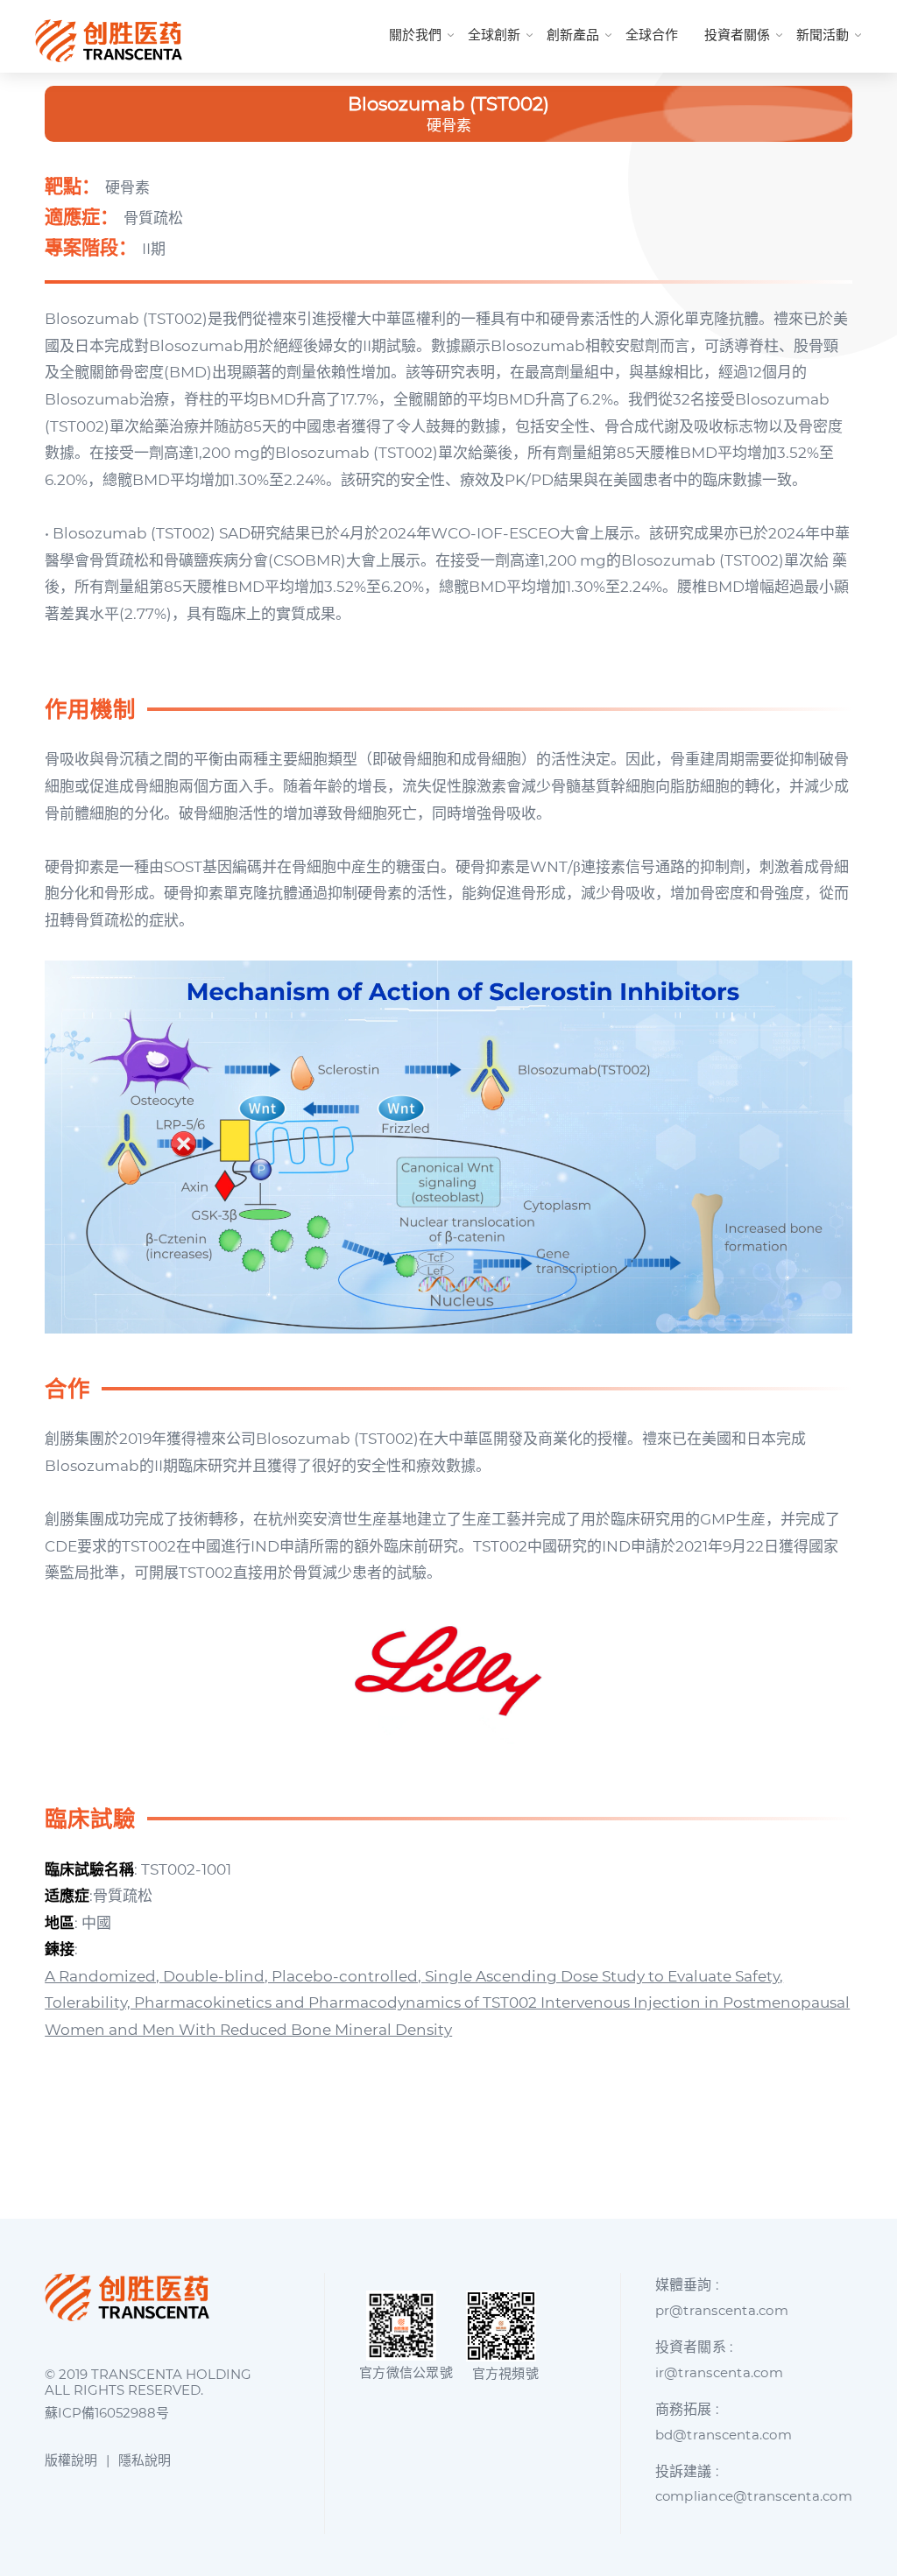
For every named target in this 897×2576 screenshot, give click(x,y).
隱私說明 (145, 2460)
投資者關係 (737, 35)
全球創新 (494, 35)
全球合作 (652, 35)
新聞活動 (823, 35)
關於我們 (415, 35)
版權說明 (71, 2460)
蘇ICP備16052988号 (107, 2413)
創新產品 (573, 35)
